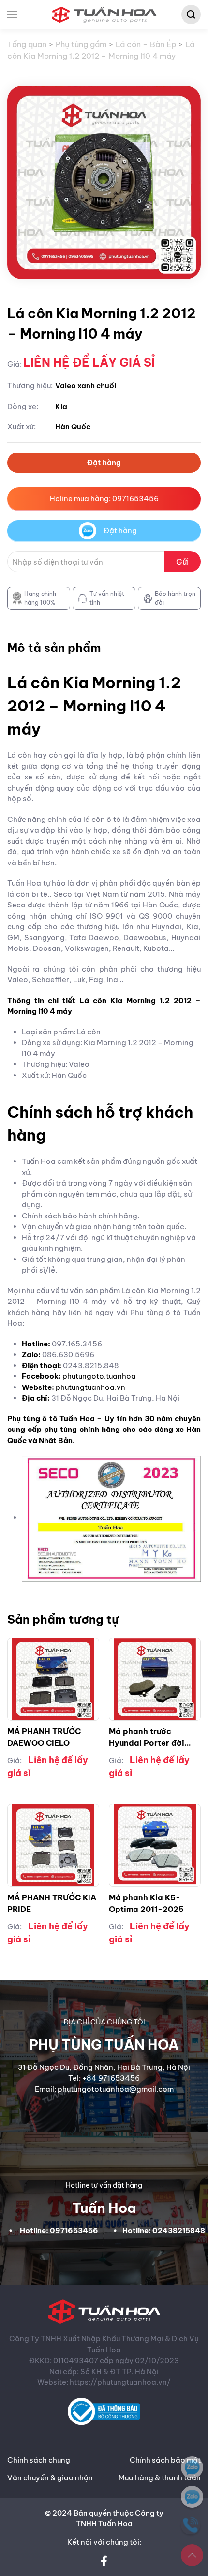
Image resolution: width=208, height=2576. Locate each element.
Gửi (182, 562)
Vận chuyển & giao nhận (50, 2478)
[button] (12, 14)
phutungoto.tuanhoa (99, 1376)
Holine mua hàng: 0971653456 (104, 499)
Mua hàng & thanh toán (160, 2478)
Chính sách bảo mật (165, 2460)
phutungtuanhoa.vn (90, 1387)
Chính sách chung (39, 2460)
